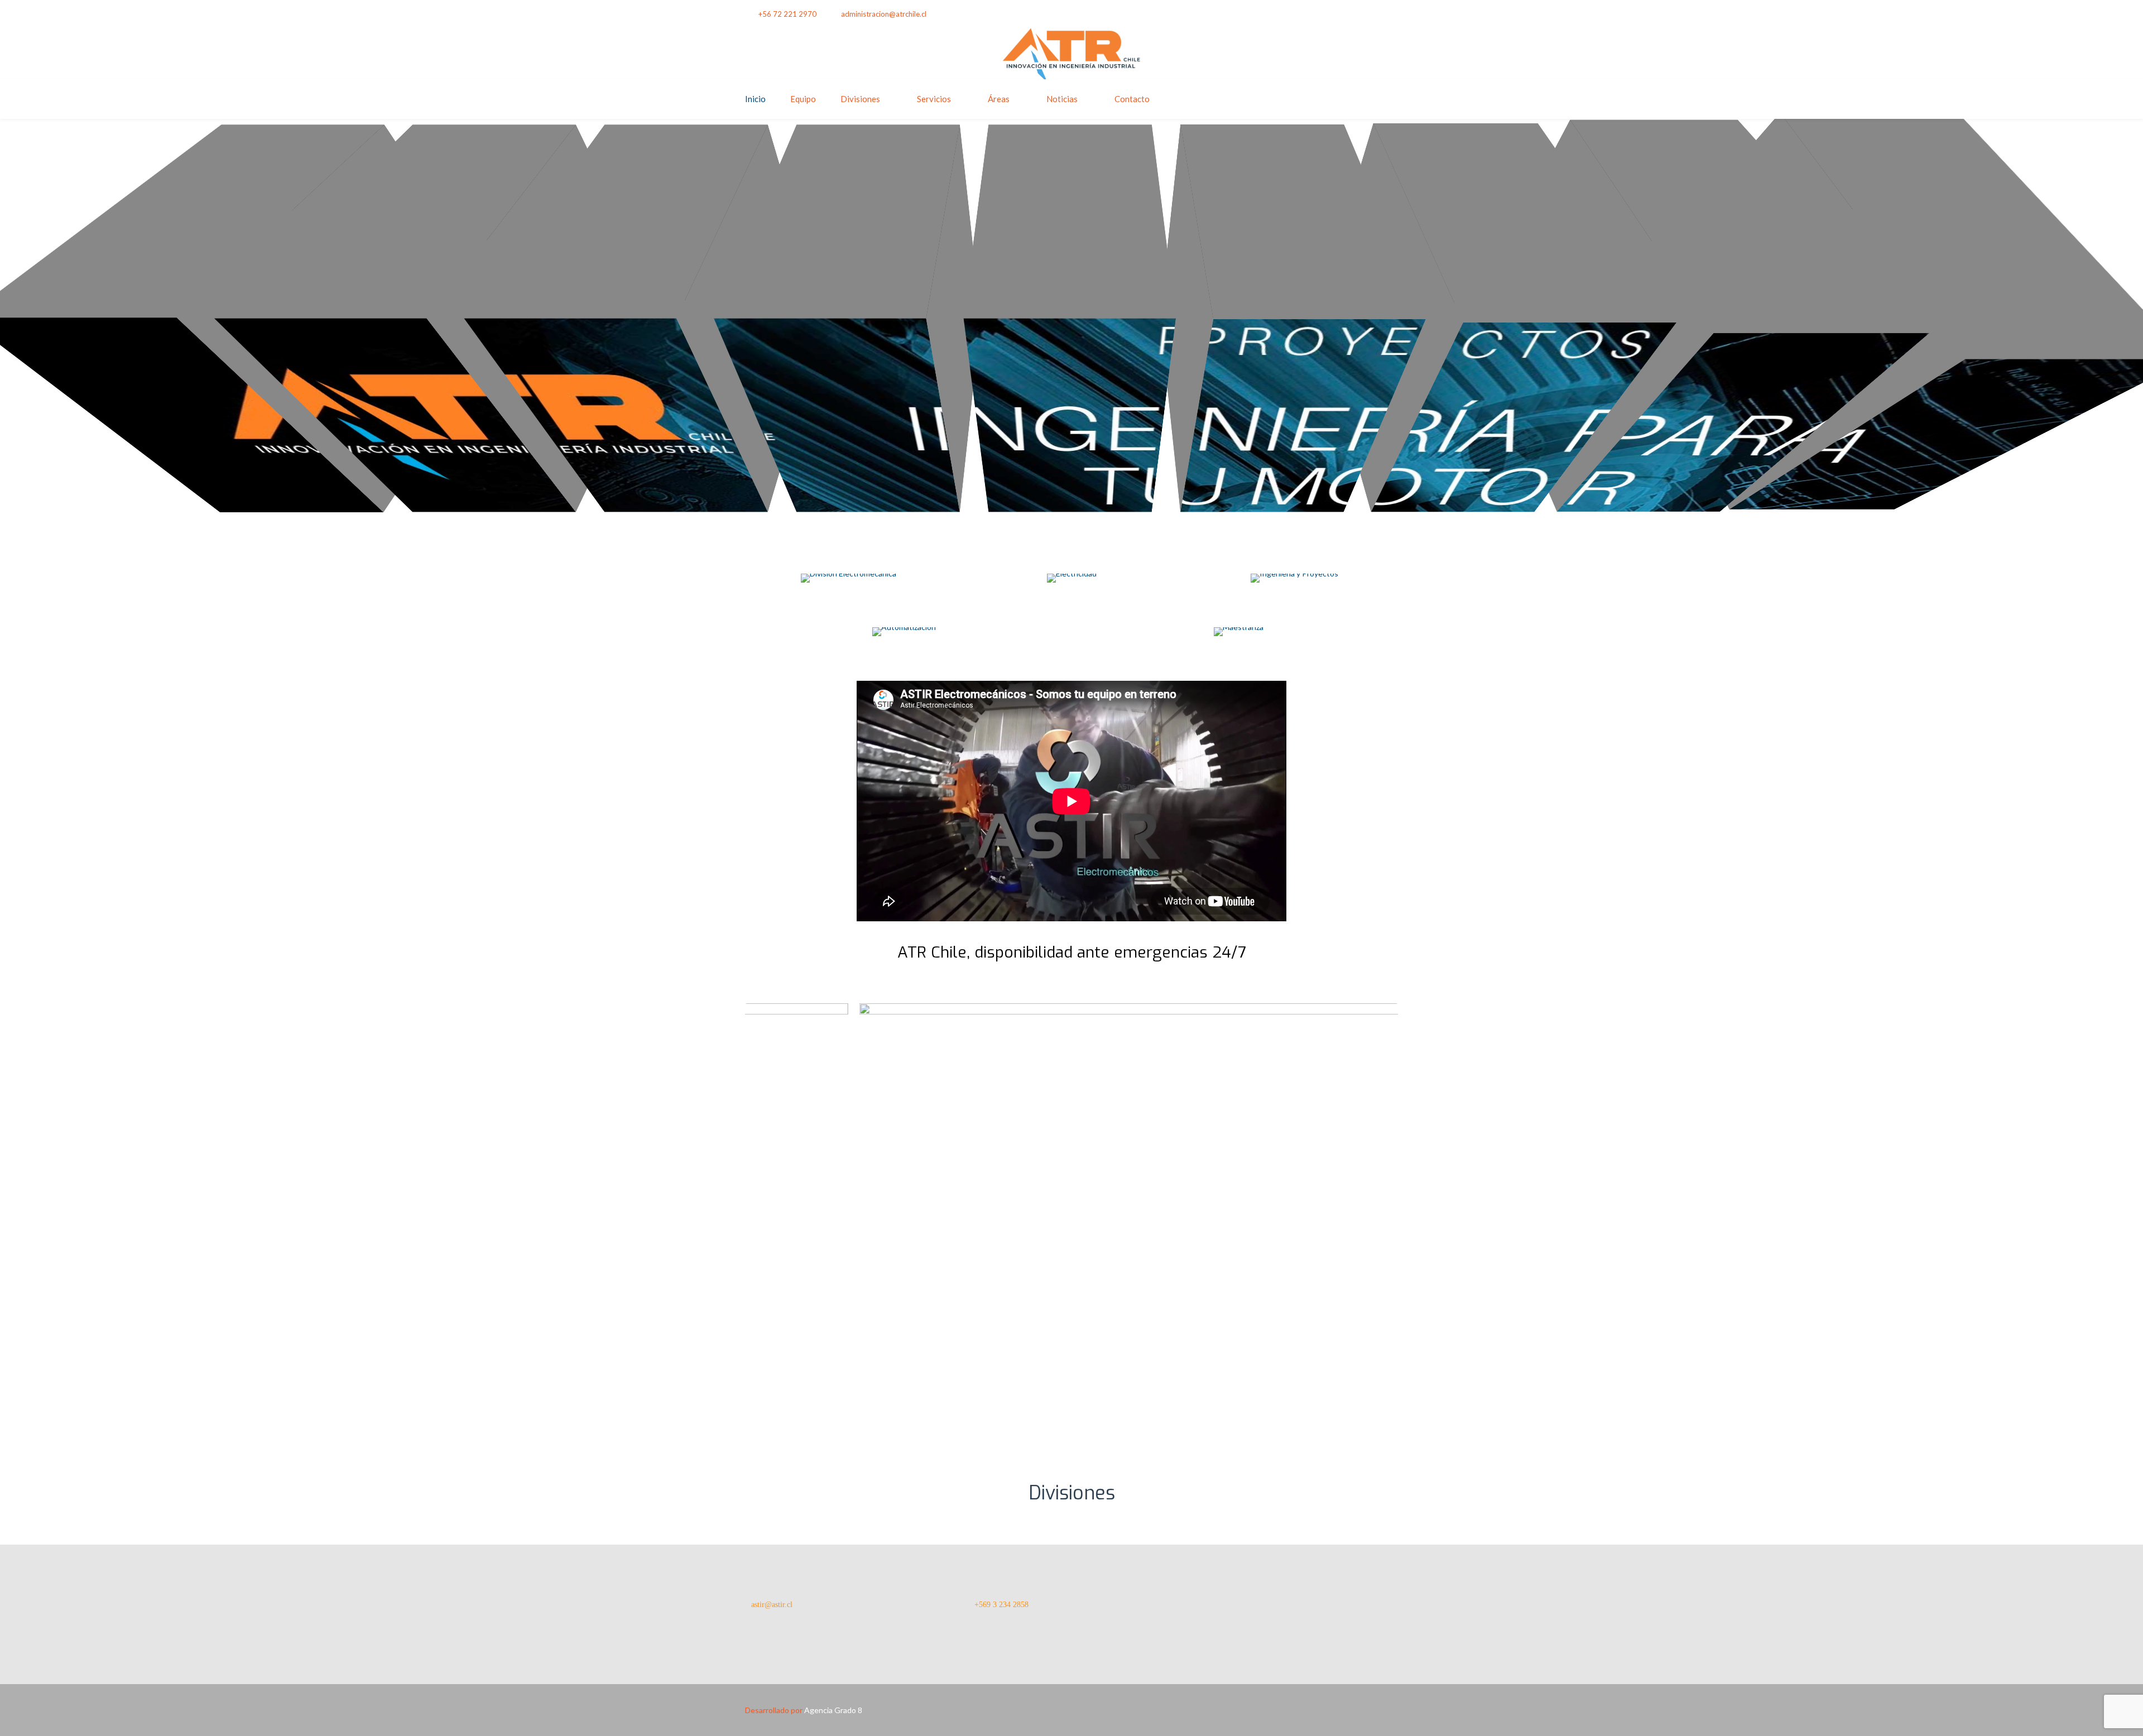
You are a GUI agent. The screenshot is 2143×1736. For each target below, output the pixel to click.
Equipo (803, 99)
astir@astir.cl (772, 1605)
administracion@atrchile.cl (884, 14)
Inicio (755, 99)
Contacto (1132, 99)
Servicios (934, 99)
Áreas (999, 99)
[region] (1071, 1221)
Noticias (1062, 99)
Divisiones (860, 99)
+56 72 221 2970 (787, 14)
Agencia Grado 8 (833, 1710)
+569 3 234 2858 (1001, 1605)
